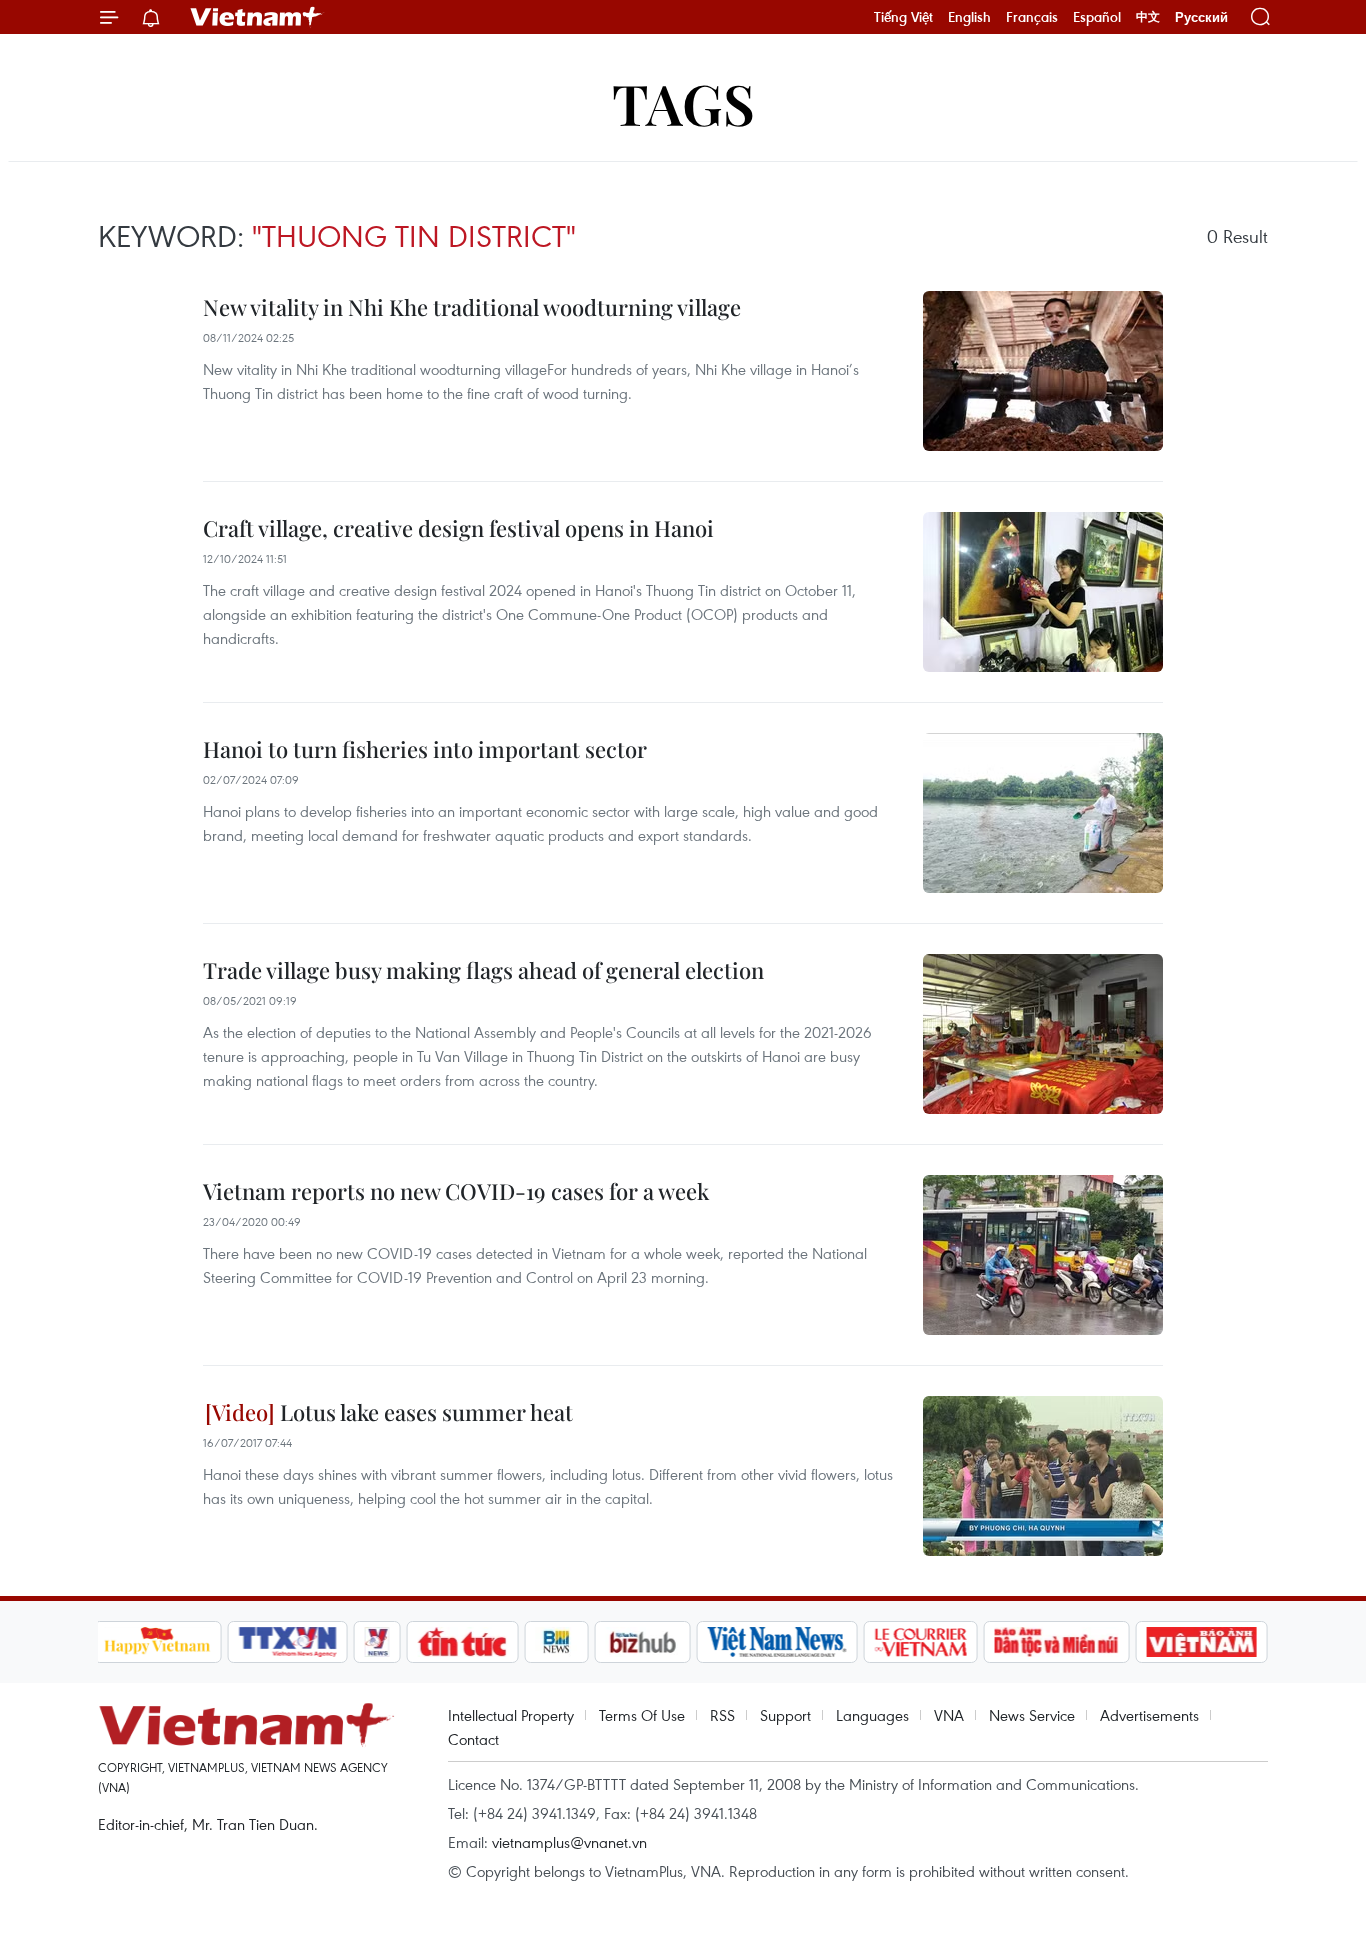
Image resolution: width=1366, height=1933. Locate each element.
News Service (1032, 1715)
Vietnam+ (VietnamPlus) (257, 17)
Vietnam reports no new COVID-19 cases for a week (456, 1191)
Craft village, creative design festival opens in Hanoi (458, 528)
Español (1097, 17)
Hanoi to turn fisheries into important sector (425, 749)
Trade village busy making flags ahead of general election (483, 970)
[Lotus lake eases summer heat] (1043, 1476)
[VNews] (376, 1642)
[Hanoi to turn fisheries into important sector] (1043, 813)
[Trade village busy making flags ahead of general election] (1043, 1034)
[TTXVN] (287, 1642)
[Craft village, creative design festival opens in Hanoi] (1043, 592)
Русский (1201, 17)
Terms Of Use (642, 1715)
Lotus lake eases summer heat (424, 1412)
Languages (872, 1715)
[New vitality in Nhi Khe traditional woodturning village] (1043, 371)
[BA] (1202, 1642)
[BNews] (556, 1642)
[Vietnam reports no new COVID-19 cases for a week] (1043, 1255)
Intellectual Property (511, 1715)
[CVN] (921, 1642)
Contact (473, 1739)
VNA (949, 1715)
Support (785, 1715)
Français (1032, 17)
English (969, 17)
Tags (683, 102)
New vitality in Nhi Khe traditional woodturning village (472, 307)
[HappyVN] (158, 1642)
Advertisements (1149, 1715)
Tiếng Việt (903, 17)
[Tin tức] (462, 1642)
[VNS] (777, 1642)
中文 (1148, 17)
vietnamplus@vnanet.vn (569, 1842)
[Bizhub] (643, 1642)
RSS (722, 1715)
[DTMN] (1057, 1642)
